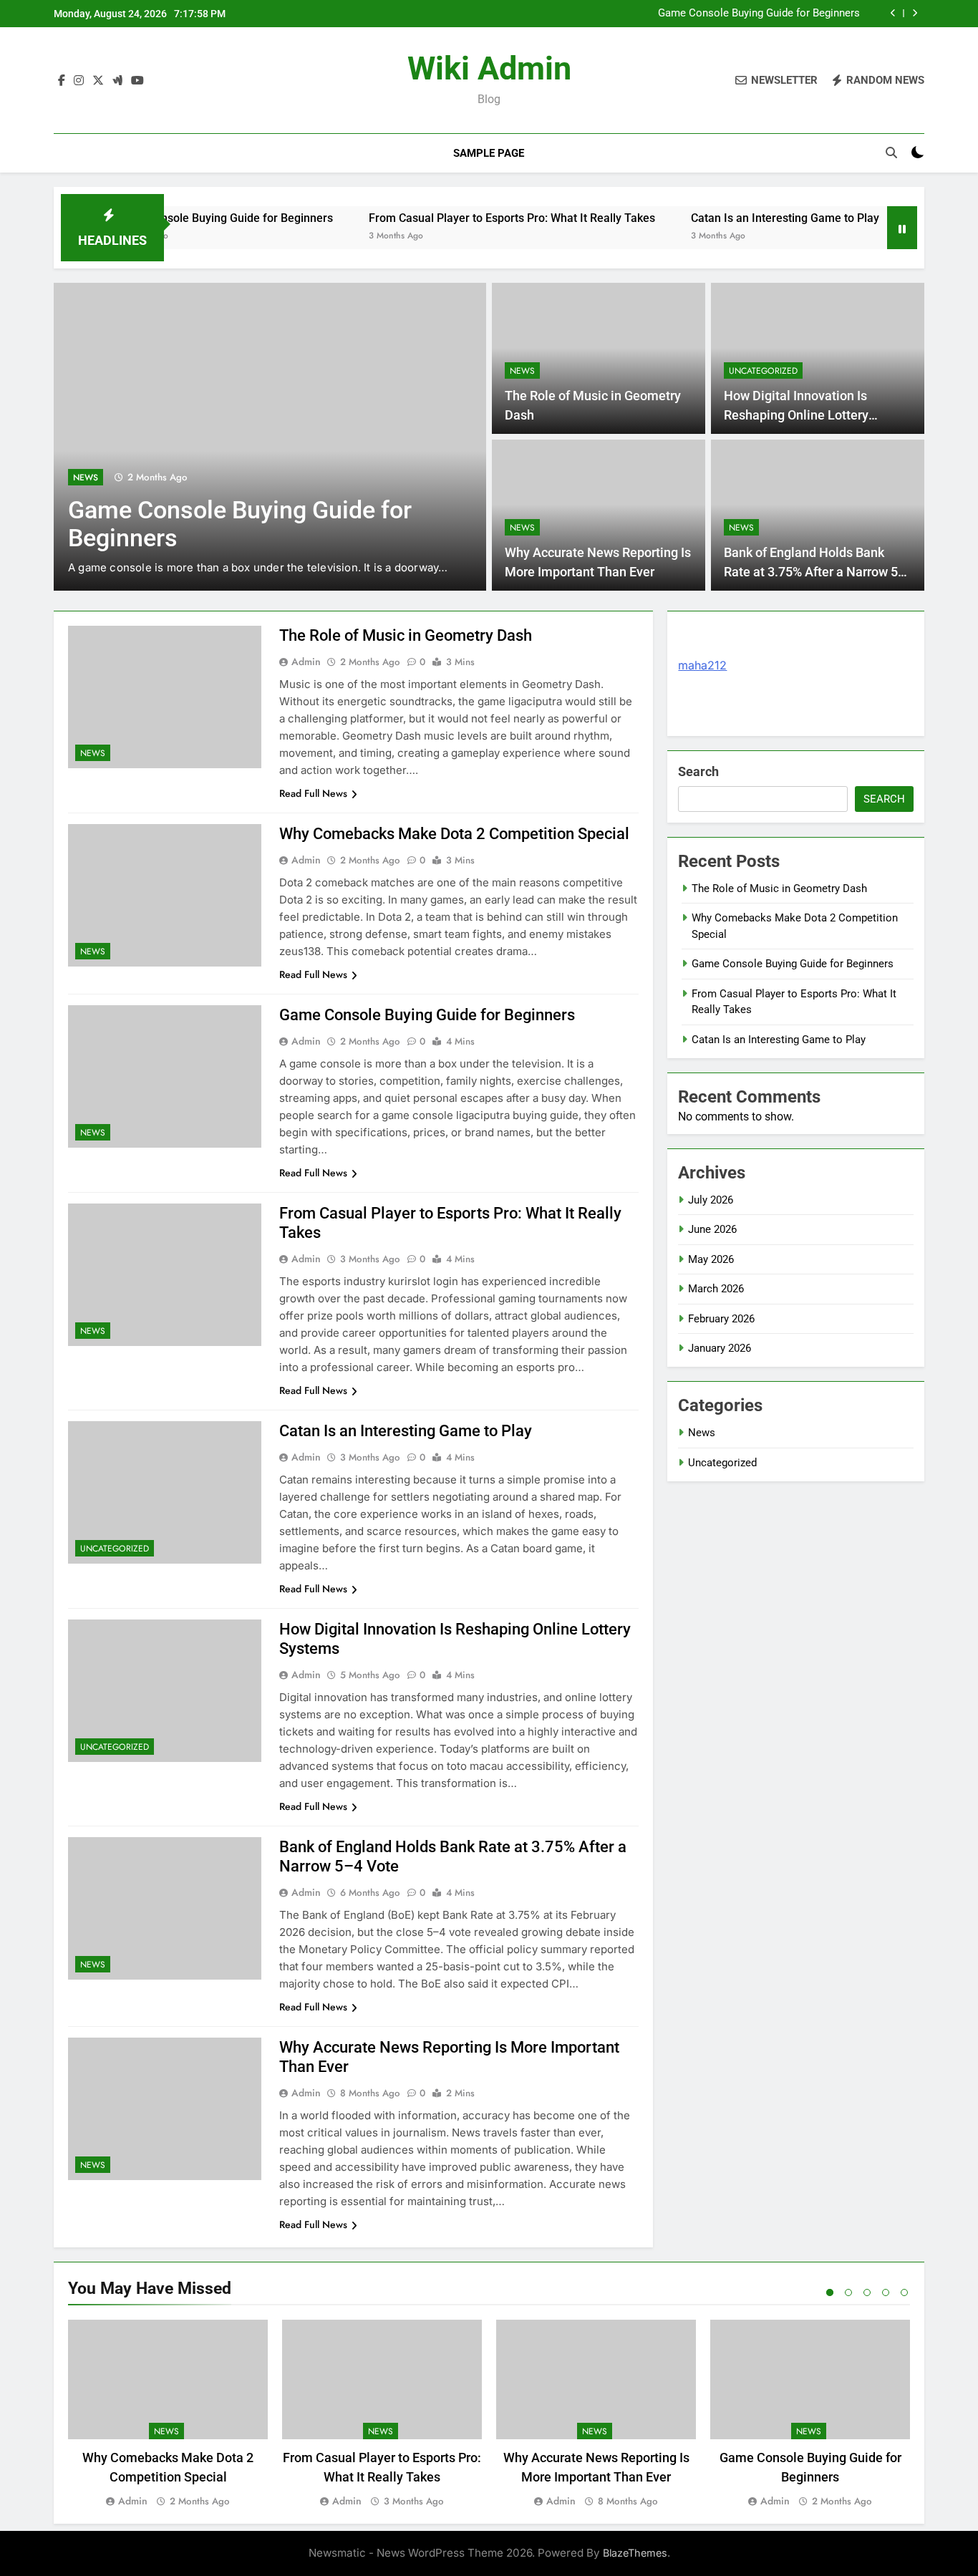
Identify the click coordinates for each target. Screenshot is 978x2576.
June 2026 (712, 1229)
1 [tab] (830, 2292)
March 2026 (716, 1289)
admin (306, 662)
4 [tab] (886, 2292)
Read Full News (313, 793)
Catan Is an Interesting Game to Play (731, 218)
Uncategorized (763, 371)
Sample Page (489, 153)
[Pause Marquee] (902, 228)
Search (698, 771)
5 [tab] (904, 2292)
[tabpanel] (168, 2415)
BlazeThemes (635, 2553)
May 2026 (711, 1259)
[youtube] (137, 81)
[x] (98, 81)
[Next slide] (915, 13)
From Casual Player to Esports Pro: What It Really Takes (458, 218)
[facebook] (62, 81)
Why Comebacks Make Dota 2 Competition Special (454, 834)
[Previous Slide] (893, 13)
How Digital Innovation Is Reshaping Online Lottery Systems (796, 415)
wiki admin (489, 68)
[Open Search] (891, 152)
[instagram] (79, 81)
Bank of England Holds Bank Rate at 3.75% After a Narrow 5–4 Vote (815, 572)
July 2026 (711, 1200)
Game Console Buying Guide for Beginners (759, 14)
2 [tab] (848, 2292)
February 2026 (721, 1319)
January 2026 (720, 1348)
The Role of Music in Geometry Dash (406, 635)
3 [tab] (867, 2292)
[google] (117, 81)
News (86, 478)
